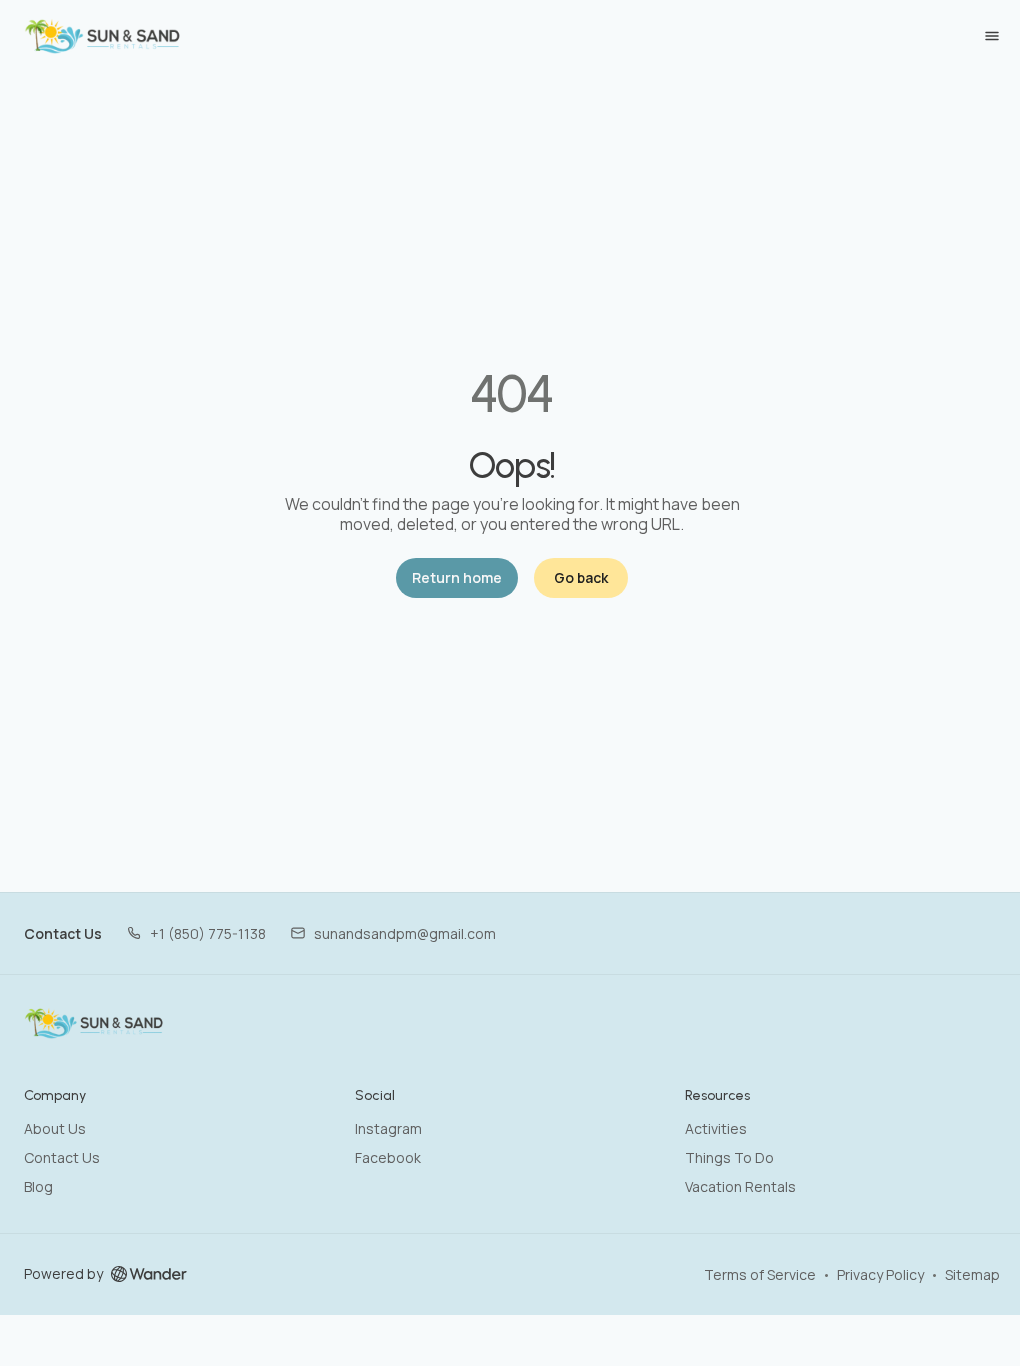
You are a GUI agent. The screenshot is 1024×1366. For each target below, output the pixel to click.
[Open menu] (992, 36)
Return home (457, 577)
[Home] (94, 1023)
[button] (196, 933)
